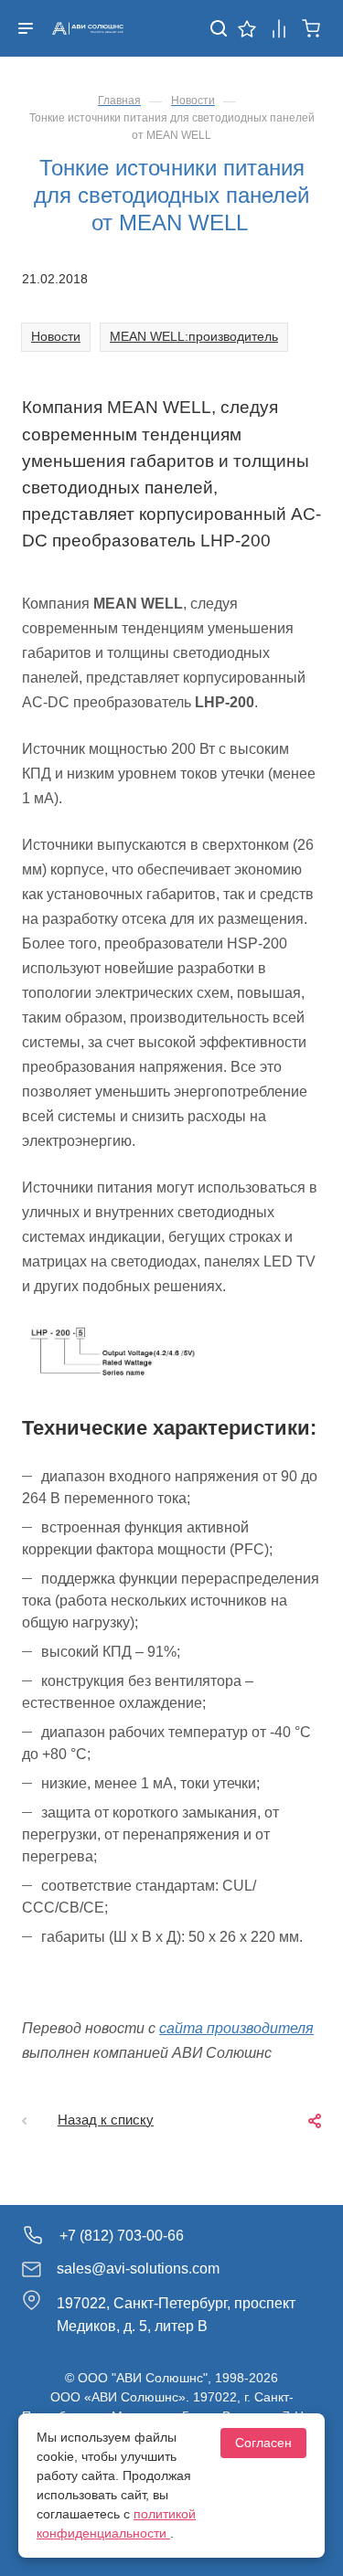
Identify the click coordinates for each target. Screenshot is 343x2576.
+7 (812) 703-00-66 (122, 2236)
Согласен (263, 2443)
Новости (56, 336)
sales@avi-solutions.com (138, 2269)
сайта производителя (236, 2028)
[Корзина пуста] (311, 27)
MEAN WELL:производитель (194, 336)
